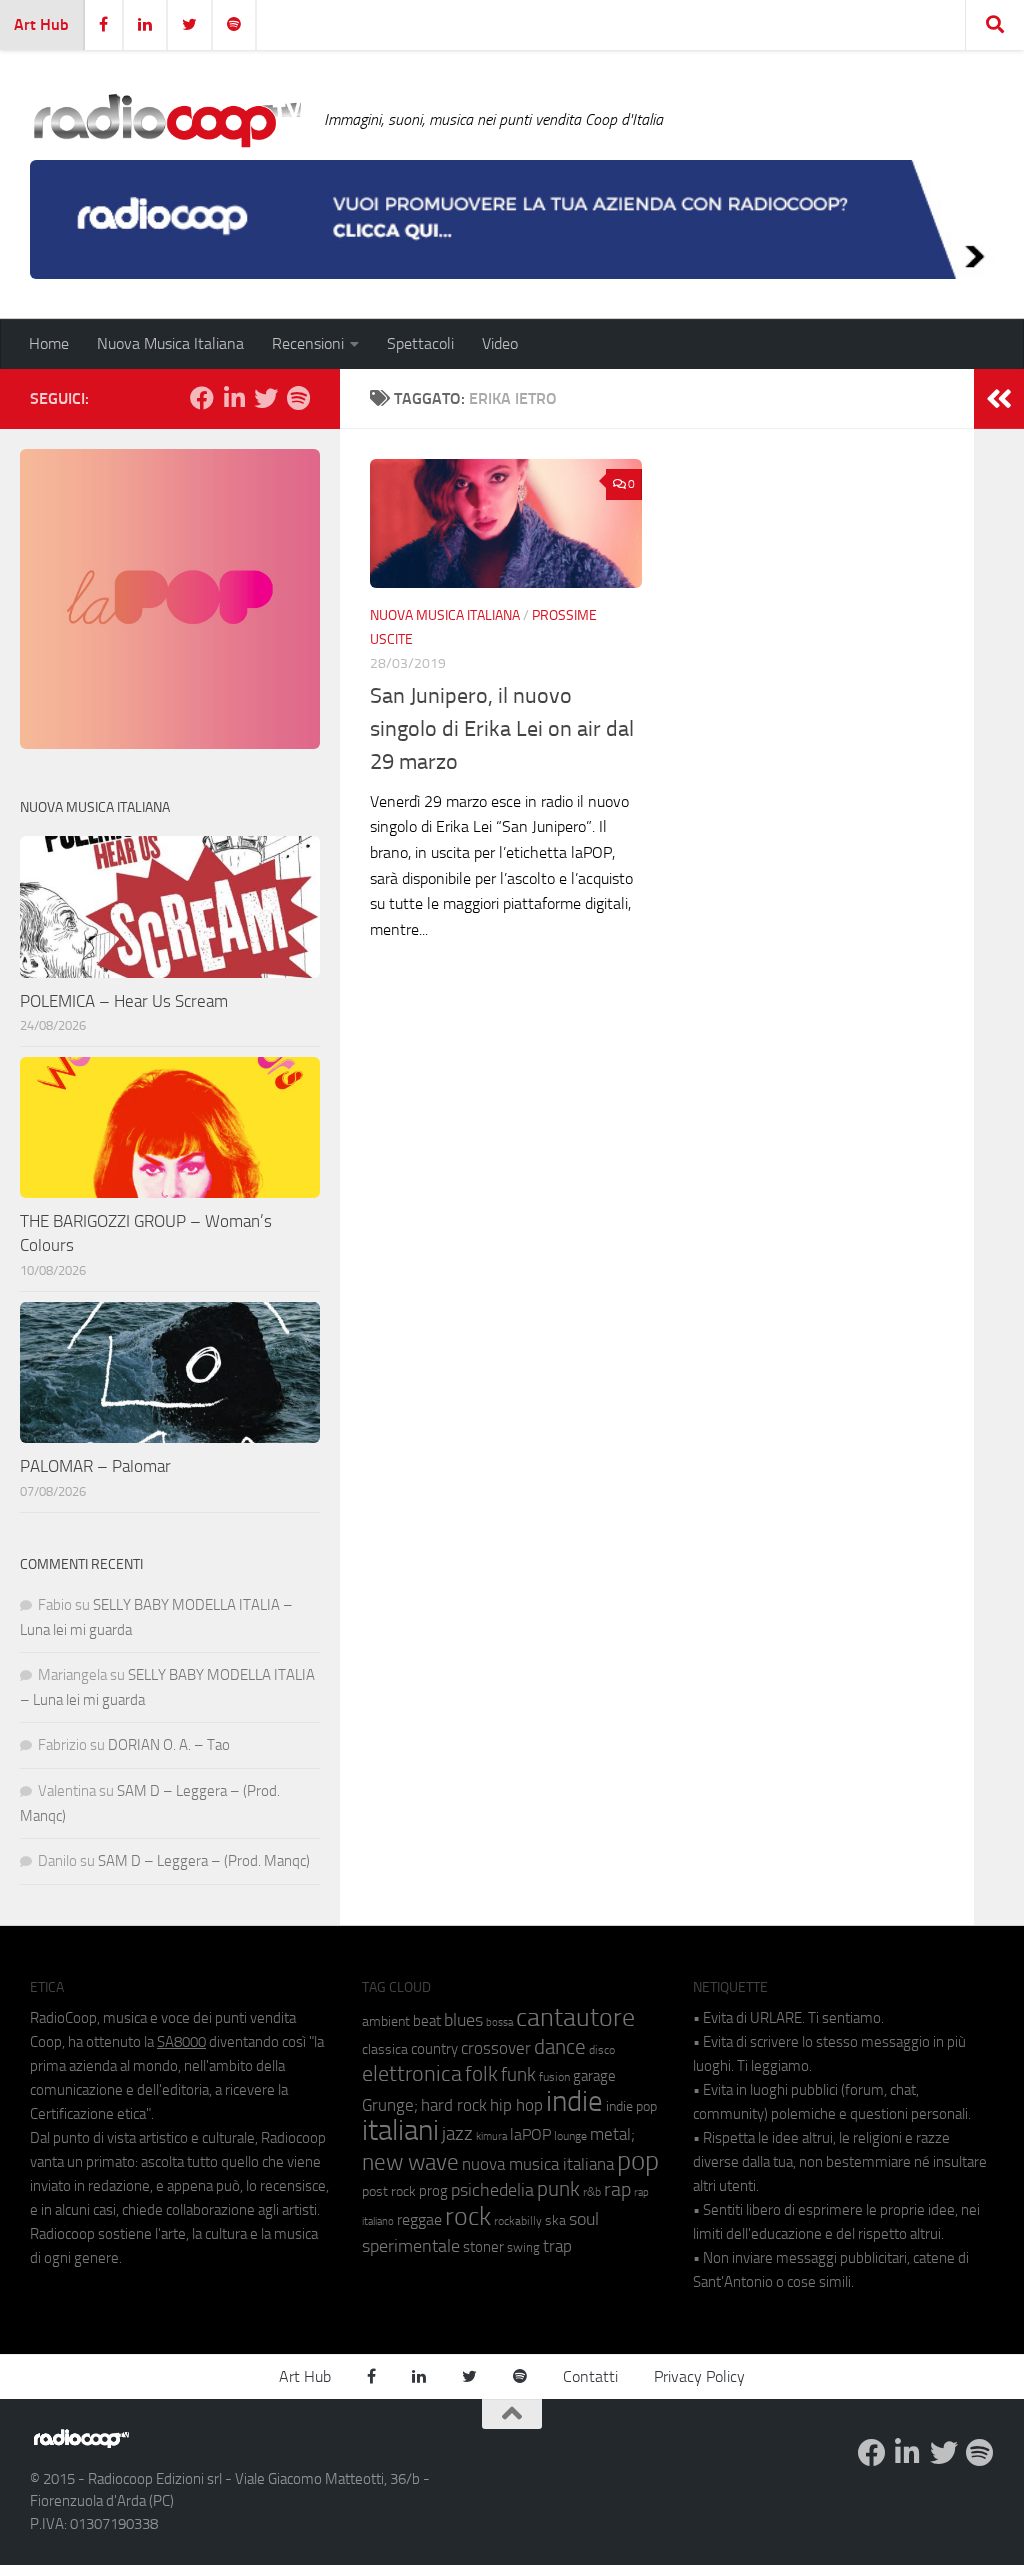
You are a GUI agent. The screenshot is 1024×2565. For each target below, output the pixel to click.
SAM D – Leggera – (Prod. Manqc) (204, 1861)
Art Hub (41, 24)
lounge (570, 2136)
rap (617, 2189)
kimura (491, 2136)
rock (468, 2216)
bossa (499, 2022)
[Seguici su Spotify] (298, 398)
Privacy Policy (699, 2376)
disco (602, 2050)
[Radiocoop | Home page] (167, 120)
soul (584, 2219)
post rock (389, 2191)
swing (523, 2247)
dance (560, 2046)
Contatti (590, 2376)
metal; (612, 2134)
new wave (410, 2162)
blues (463, 2020)
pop (638, 2161)
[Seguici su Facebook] (202, 398)
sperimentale (411, 2246)
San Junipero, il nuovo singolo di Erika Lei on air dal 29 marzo (502, 729)
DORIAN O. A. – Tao (169, 1745)
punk (558, 2189)
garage (594, 2076)
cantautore (575, 2017)
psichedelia (492, 2190)
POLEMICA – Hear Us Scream (124, 1001)
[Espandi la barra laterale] (999, 399)
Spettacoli (420, 343)
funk (518, 2075)
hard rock (454, 2105)
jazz (457, 2134)
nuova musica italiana (538, 2164)
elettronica (412, 2073)
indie (574, 2101)
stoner (483, 2247)
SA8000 (181, 2042)
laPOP (530, 2135)
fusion (554, 2076)
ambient (386, 2021)
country (434, 2049)
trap (557, 2246)
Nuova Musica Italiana (170, 343)
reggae (419, 2219)
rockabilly (518, 2221)
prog (433, 2191)
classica (385, 2049)
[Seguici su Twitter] (266, 398)
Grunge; (390, 2105)
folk (481, 2074)
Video (500, 343)
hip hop (516, 2105)
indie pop (631, 2106)
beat (427, 2021)
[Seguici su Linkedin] (234, 398)
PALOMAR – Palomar (95, 1466)
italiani (400, 2130)
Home (49, 343)
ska (555, 2220)
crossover (496, 2048)
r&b (592, 2191)
